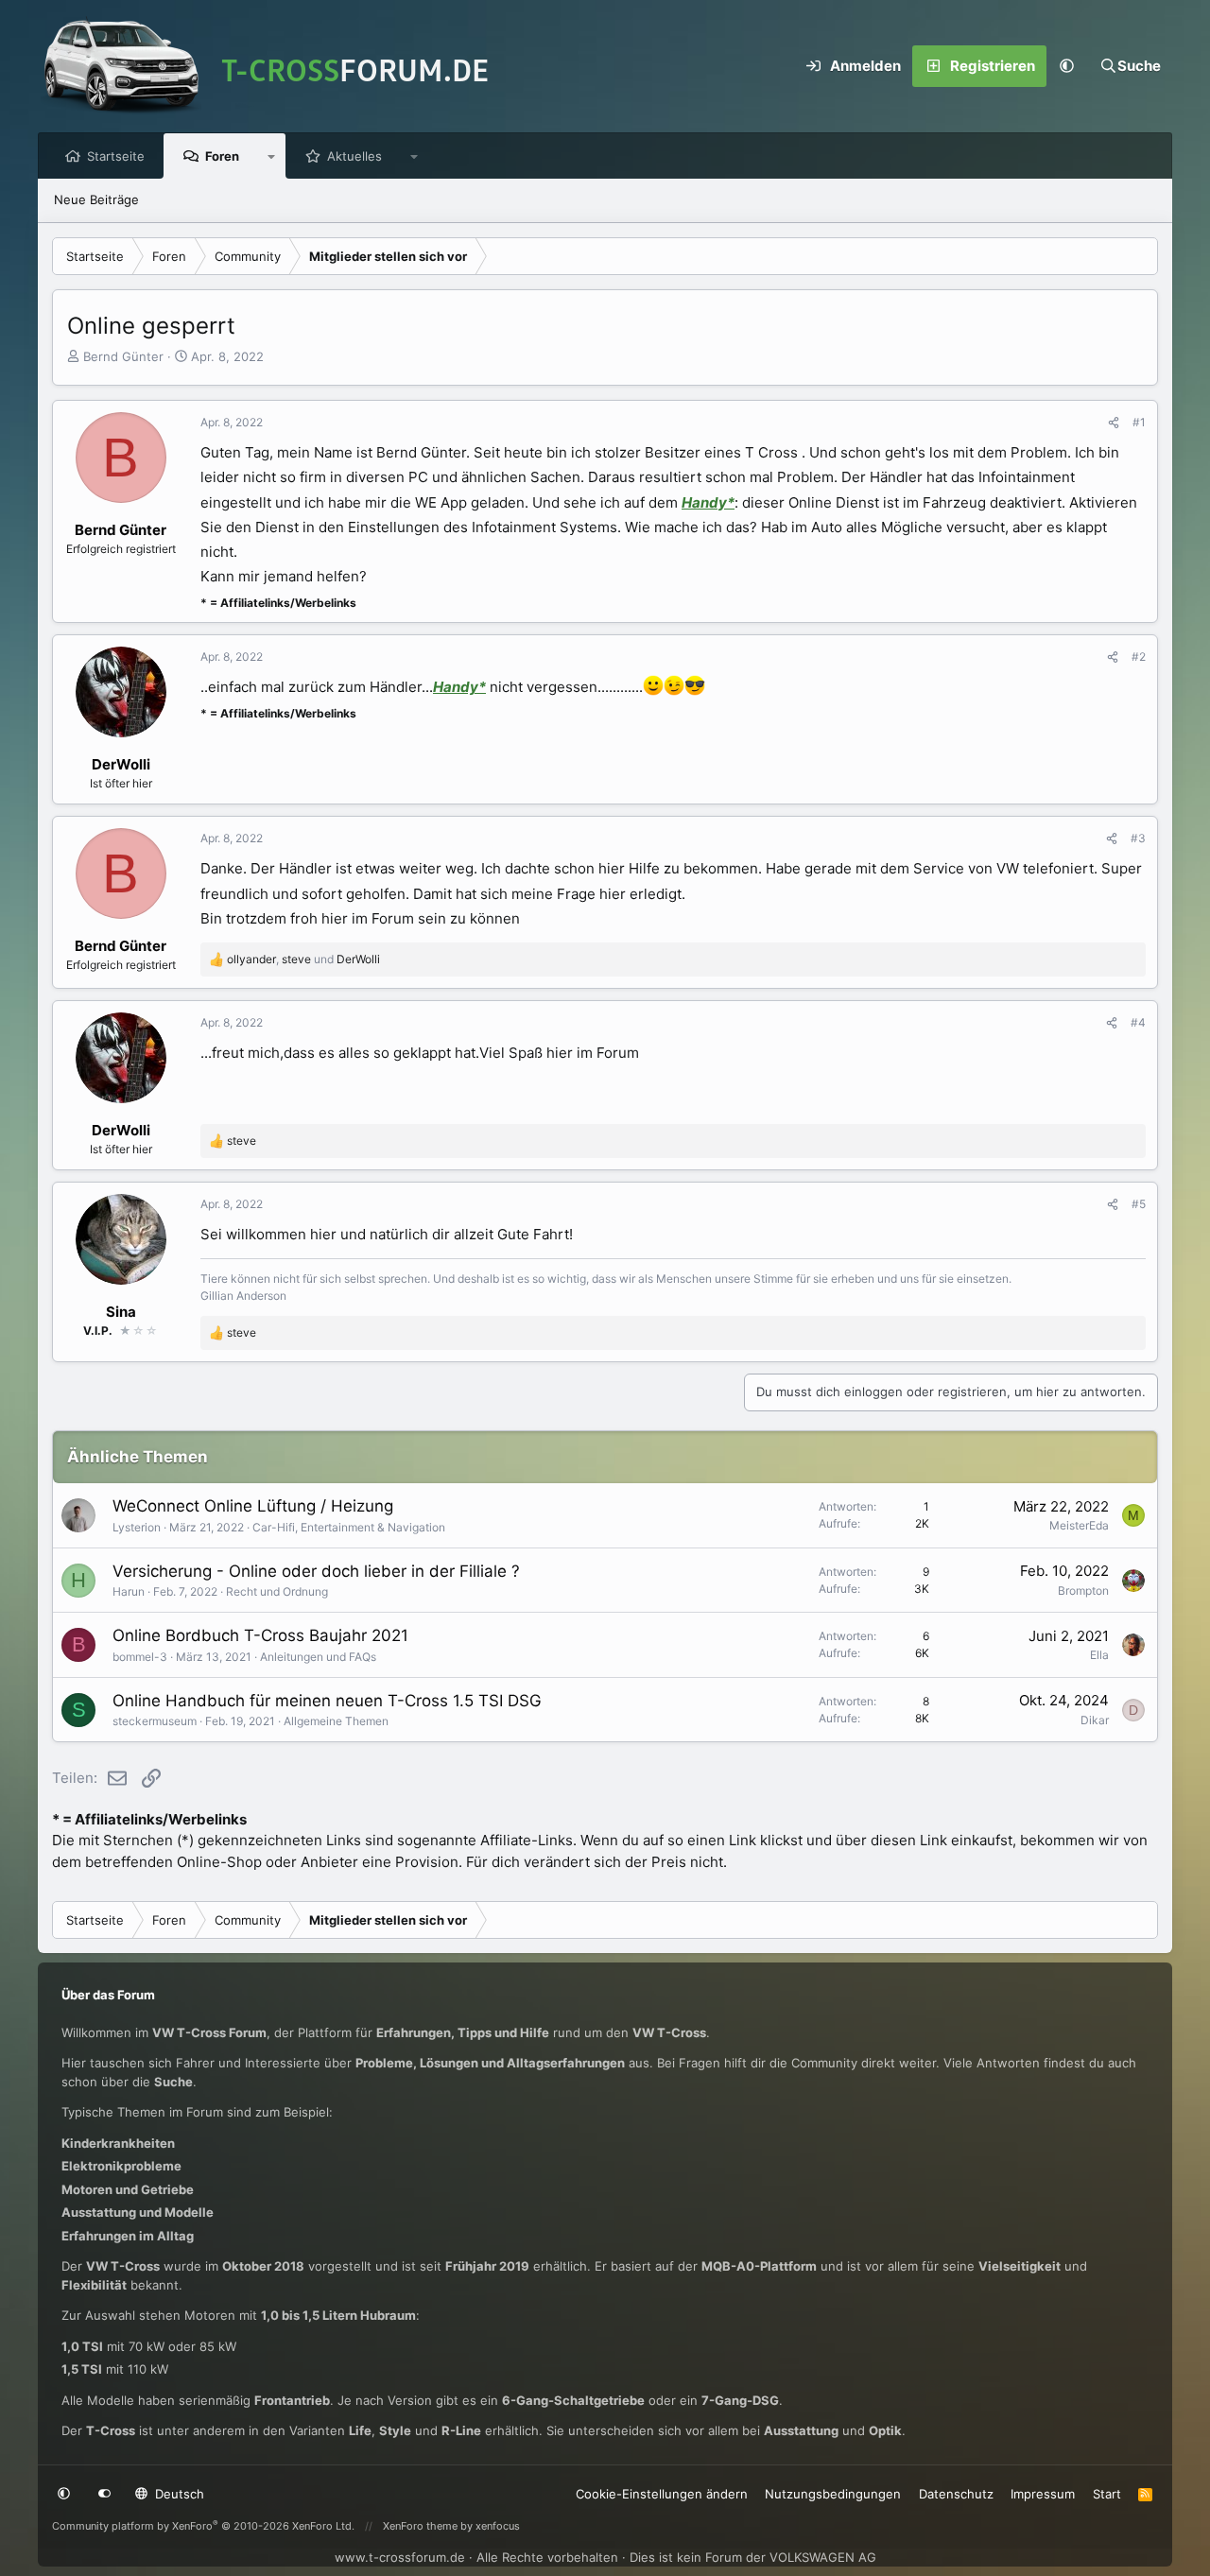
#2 (1139, 657)
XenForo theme (420, 2526)
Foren (222, 156)
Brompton (1083, 1591)
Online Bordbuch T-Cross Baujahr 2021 (260, 1635)
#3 (1138, 838)
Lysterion (137, 1527)
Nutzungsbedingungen (833, 2494)
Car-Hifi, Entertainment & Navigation (349, 1527)
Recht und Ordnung (277, 1591)
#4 (1138, 1022)
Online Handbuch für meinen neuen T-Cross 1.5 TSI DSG (327, 1701)
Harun (129, 1591)
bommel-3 (140, 1657)
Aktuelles (354, 156)
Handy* (708, 502)
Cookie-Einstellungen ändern (662, 2494)
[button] (1067, 66)
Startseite (116, 156)
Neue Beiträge (96, 199)
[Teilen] (1114, 423)
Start (1107, 2494)
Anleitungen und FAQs (318, 1657)
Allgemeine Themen (336, 1721)
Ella (1099, 1655)
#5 (1139, 1204)
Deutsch (178, 2494)
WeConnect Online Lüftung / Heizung (253, 1506)
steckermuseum (155, 1721)
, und (303, 959)
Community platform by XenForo (203, 2526)
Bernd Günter (123, 356)
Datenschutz (956, 2494)
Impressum (1043, 2494)
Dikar (1095, 1720)
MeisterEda (1079, 1525)
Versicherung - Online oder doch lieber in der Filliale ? (316, 1571)
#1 (1139, 422)
